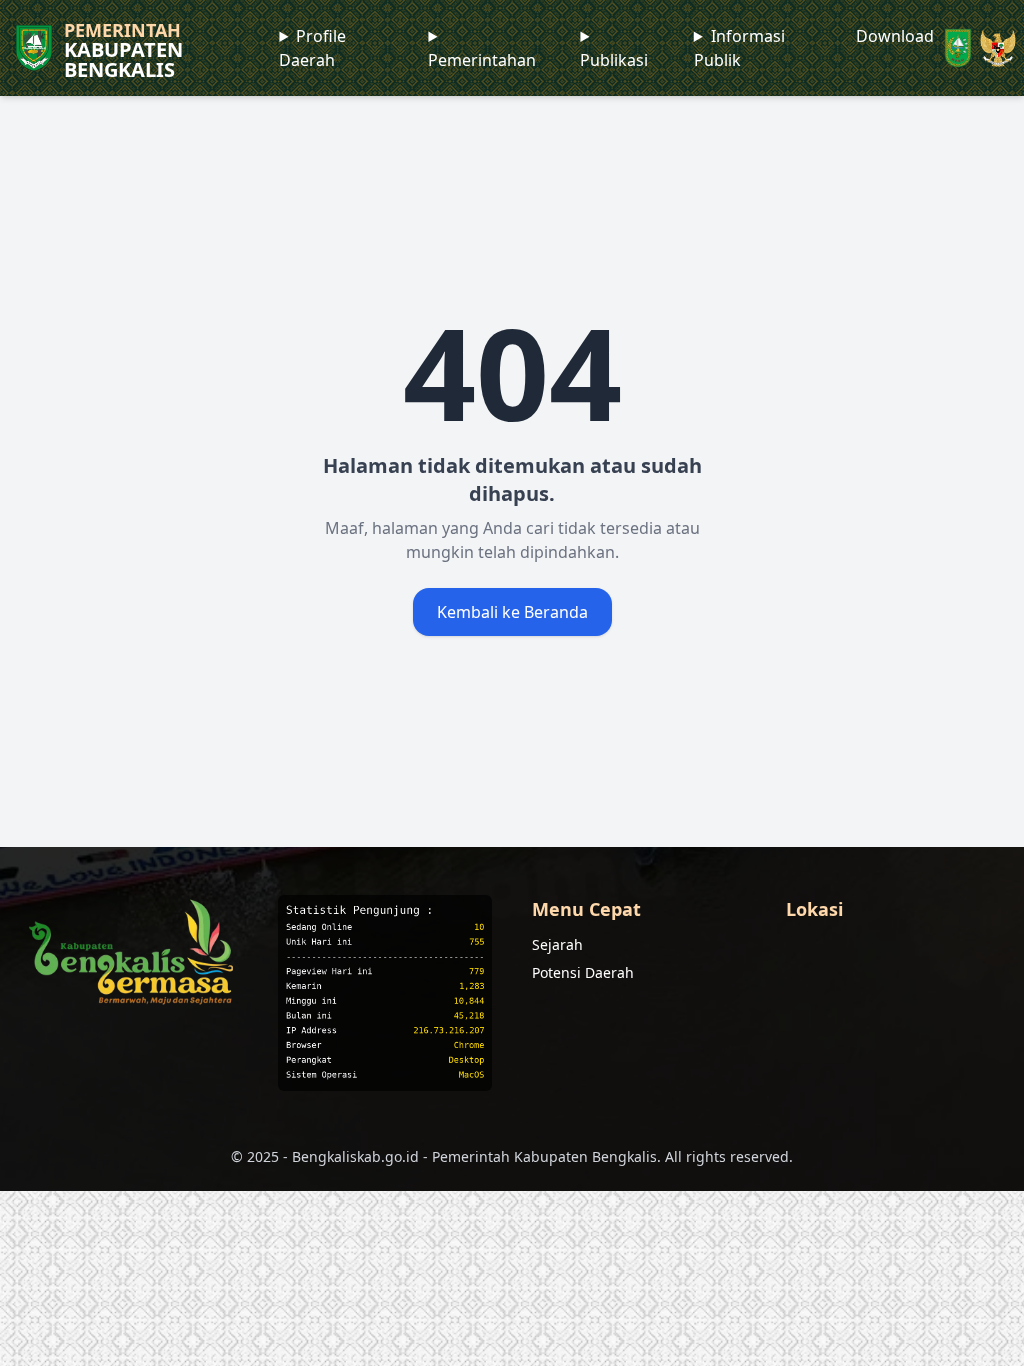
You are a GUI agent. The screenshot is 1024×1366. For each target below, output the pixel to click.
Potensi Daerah (583, 972)
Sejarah (557, 944)
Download (895, 36)
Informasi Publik (739, 48)
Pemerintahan (482, 60)
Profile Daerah (312, 48)
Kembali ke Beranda (512, 612)
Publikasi (614, 60)
